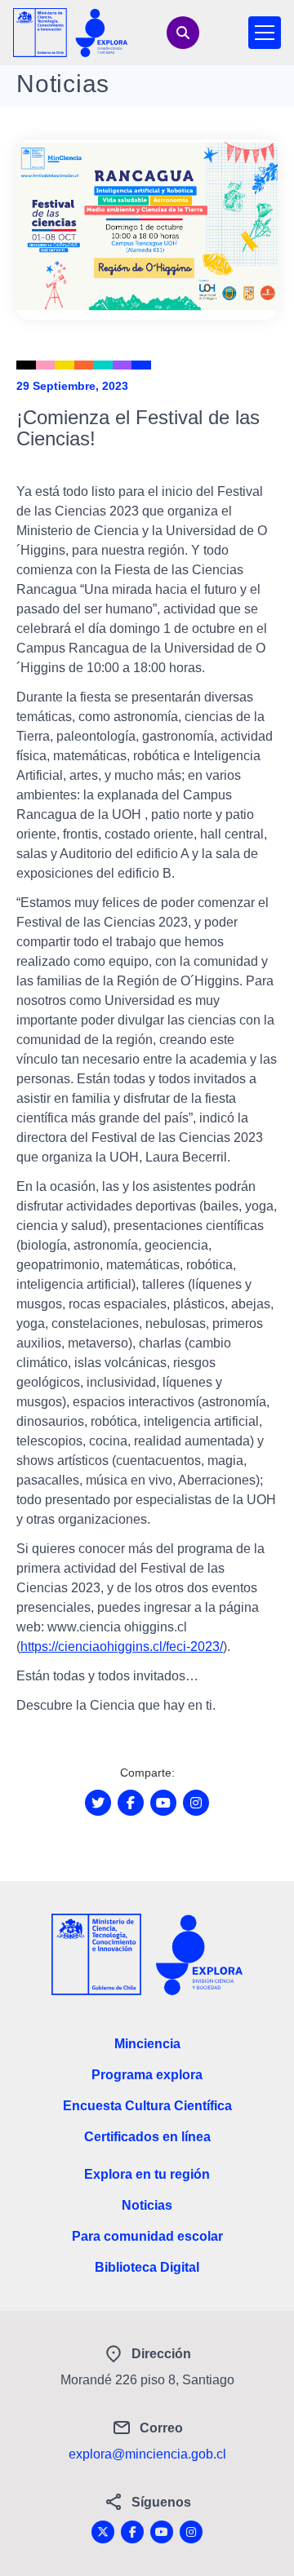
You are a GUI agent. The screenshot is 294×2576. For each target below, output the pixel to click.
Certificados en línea (147, 2137)
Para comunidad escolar (147, 2236)
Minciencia (147, 2044)
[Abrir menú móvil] (265, 33)
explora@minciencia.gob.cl (147, 2454)
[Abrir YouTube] (163, 1803)
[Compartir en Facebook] (131, 1803)
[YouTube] (162, 2532)
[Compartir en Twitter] (98, 1803)
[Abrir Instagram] (196, 1803)
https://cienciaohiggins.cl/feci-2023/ (122, 1647)
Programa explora (147, 2075)
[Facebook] (132, 2532)
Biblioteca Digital (147, 2267)
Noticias (147, 2205)
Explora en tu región (147, 2174)
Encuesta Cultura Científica (147, 2106)
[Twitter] (103, 2532)
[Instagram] (191, 2532)
